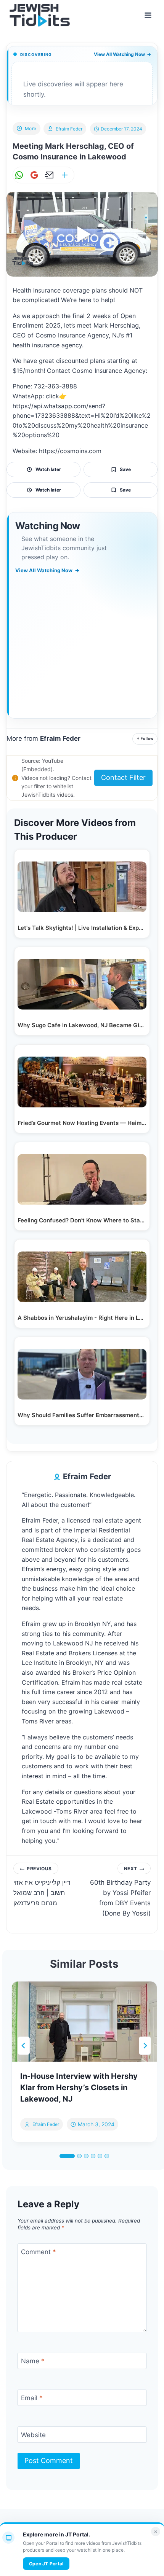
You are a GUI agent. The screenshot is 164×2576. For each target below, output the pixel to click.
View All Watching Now (122, 54)
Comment (39, 2252)
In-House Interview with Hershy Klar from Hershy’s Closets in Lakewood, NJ (79, 2088)
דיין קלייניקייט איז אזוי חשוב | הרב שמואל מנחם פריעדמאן (42, 1886)
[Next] (145, 2046)
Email (32, 2398)
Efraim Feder (69, 129)
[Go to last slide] (24, 2046)
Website (33, 2435)
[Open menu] (148, 15)
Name (33, 2361)
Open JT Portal (46, 2564)
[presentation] (84, 2022)
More (31, 128)
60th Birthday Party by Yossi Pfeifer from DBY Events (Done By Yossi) (120, 1892)
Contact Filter (123, 777)
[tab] (67, 2156)
